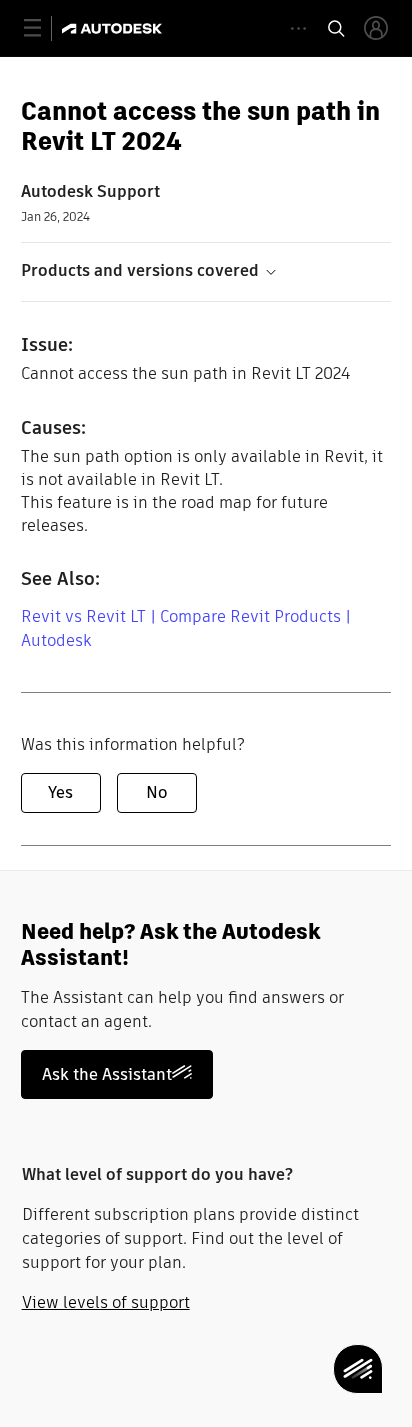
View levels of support (106, 1302)
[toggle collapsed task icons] (298, 28)
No (156, 792)
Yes (60, 792)
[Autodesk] (114, 28)
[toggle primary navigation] (43, 28)
